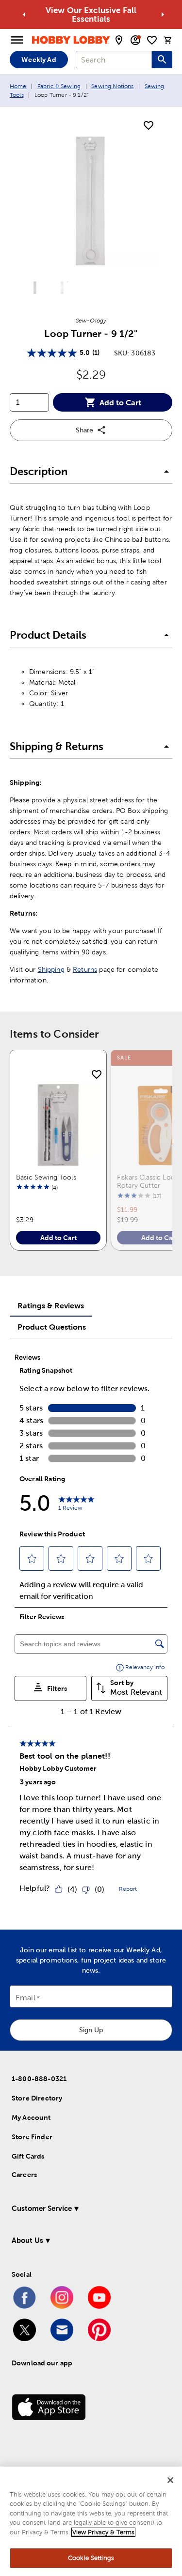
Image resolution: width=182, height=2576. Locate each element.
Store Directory (37, 2098)
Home (18, 86)
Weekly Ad (39, 60)
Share (84, 430)
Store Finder (32, 2137)
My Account (31, 2117)
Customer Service (42, 2208)
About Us (27, 2240)
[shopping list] (152, 40)
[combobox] (114, 60)
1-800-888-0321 (39, 2079)
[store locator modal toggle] (119, 40)
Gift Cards (28, 2156)
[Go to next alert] (163, 15)
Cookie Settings (91, 2558)
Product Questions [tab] (52, 1327)
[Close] (170, 2480)
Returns (85, 969)
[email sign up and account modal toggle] (135, 40)
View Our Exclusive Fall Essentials (91, 15)
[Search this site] (162, 60)
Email (25, 1998)
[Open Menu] (17, 40)
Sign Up (91, 2030)
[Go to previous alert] (24, 15)
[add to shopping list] (149, 126)
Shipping (51, 969)
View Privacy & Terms (103, 2532)
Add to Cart (120, 402)
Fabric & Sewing (59, 86)
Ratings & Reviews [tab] (51, 1305)
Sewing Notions (112, 86)
